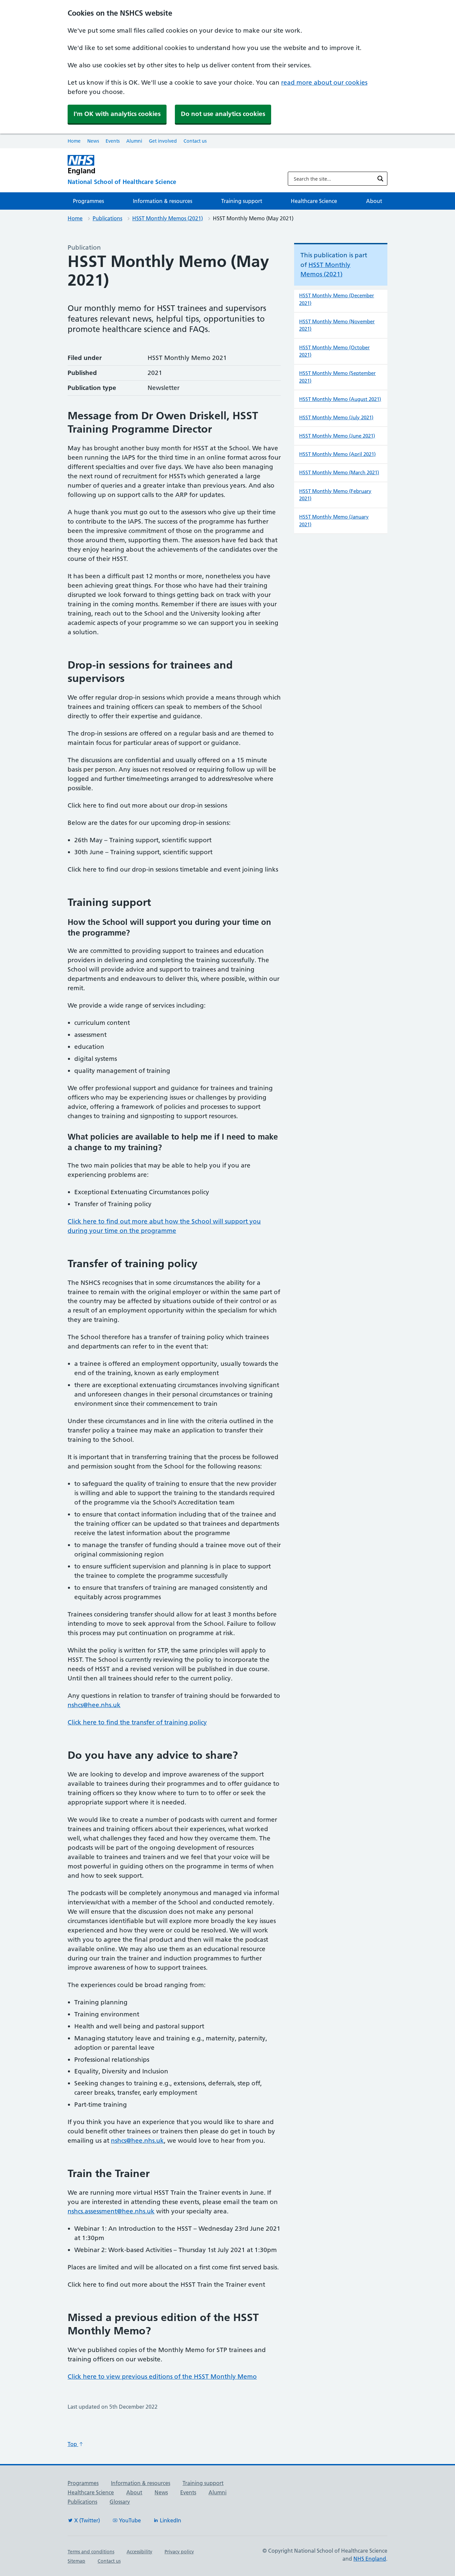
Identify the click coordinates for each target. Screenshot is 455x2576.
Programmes (88, 201)
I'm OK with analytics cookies (117, 114)
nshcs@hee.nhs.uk (94, 1705)
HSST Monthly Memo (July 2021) (336, 417)
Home (74, 141)
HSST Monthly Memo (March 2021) (339, 472)
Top (73, 2444)
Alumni (134, 141)
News (93, 141)
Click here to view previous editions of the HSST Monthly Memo (162, 2377)
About (374, 201)
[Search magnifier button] (380, 179)
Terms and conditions (91, 2552)
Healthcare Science (314, 201)
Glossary (120, 2502)
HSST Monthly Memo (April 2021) (337, 454)
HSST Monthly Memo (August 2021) (340, 399)
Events (113, 141)
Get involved (163, 141)
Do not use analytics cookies (223, 114)
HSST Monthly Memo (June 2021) (337, 436)
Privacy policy (179, 2552)
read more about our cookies (324, 82)
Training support (242, 201)
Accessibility (139, 2552)
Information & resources (163, 201)
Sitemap (76, 2561)
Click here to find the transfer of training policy (137, 1722)
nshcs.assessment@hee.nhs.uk (111, 2211)
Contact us (195, 141)
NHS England (370, 2559)
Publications (107, 218)
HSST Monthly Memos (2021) (168, 218)
